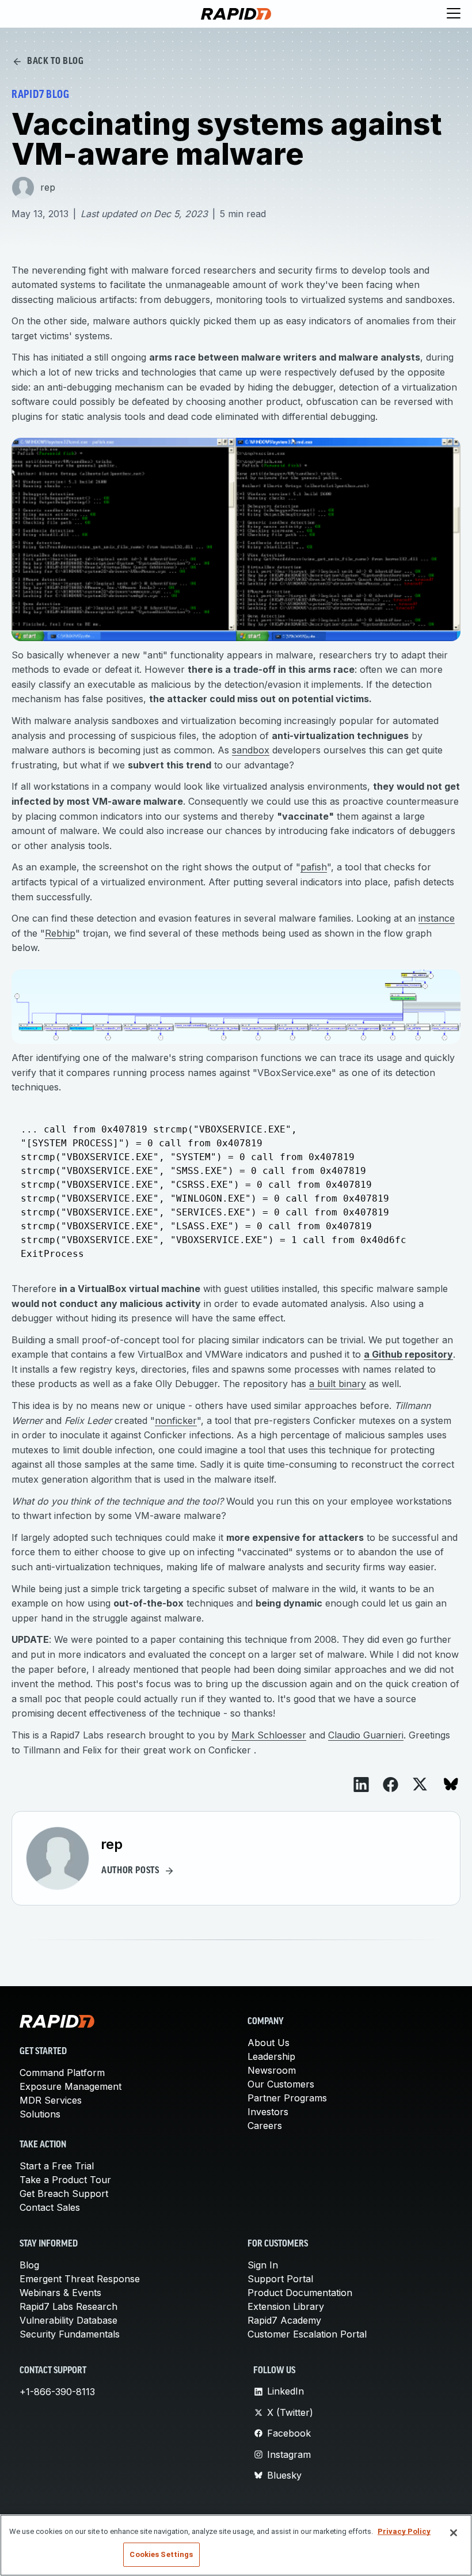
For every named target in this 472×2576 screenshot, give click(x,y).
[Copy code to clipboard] (446, 1117)
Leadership (271, 2056)
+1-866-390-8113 (57, 2392)
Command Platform (62, 2073)
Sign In (263, 2265)
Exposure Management (71, 2086)
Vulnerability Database (68, 2320)
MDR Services (51, 2100)
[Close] (454, 2533)
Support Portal (280, 2279)
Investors (268, 2112)
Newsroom (272, 2070)
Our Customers (281, 2084)
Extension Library (286, 2306)
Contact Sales (50, 2207)
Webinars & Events (60, 2293)
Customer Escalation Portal (307, 2334)
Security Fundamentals (70, 2334)
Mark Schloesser (269, 1735)
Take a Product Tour (65, 2180)
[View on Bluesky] (451, 1784)
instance (437, 918)
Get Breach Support (64, 2194)
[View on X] (420, 1784)
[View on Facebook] (391, 1785)
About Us (269, 2043)
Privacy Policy (404, 2531)
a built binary (338, 1384)
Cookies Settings (161, 2554)
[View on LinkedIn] (361, 1785)
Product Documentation (300, 2293)
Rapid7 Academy (284, 2320)
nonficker (176, 1420)
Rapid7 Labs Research (68, 2306)
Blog (29, 2265)
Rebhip (60, 933)
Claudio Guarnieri (366, 1735)
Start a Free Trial (57, 2166)
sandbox (251, 750)
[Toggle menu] (454, 14)
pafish (314, 867)
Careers (265, 2126)
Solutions (40, 2114)
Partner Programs (287, 2098)
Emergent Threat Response (80, 2279)
